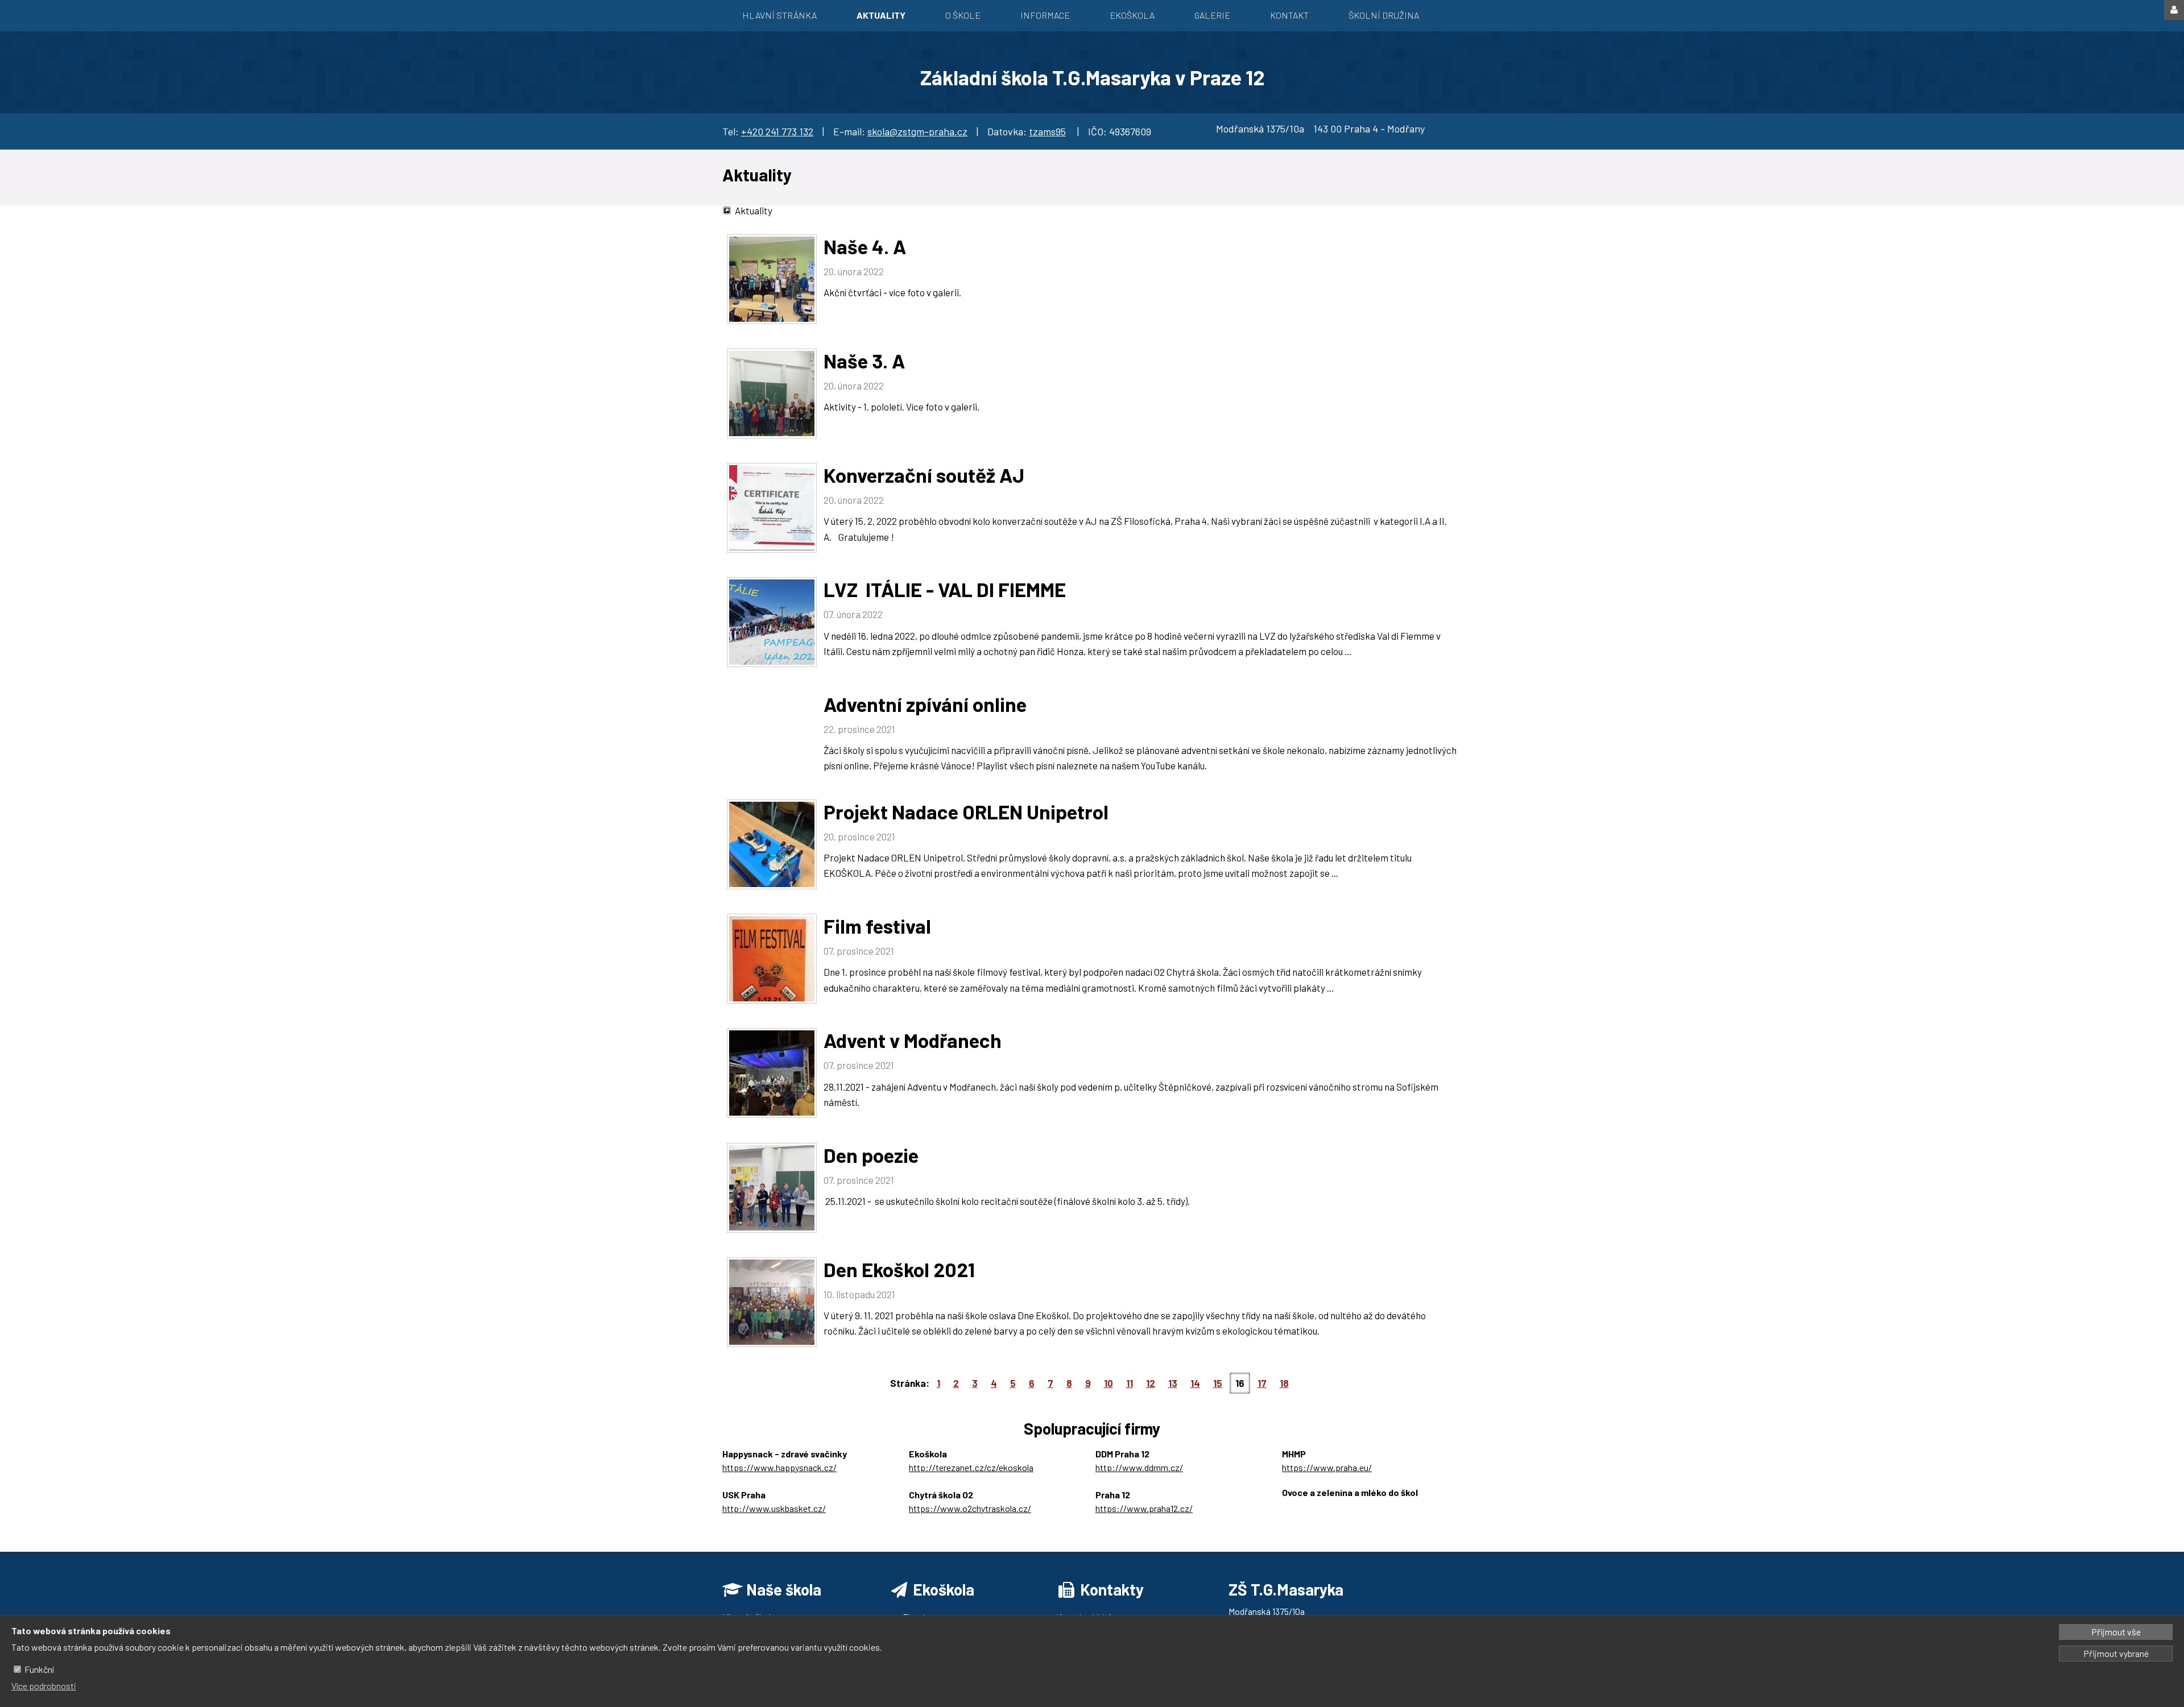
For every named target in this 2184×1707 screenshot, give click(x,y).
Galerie (1212, 15)
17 (1262, 1383)
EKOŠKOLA (1132, 15)
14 (1195, 1383)
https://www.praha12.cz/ (1144, 1508)
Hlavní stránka (779, 15)
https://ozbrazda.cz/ (1322, 1506)
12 (1151, 1383)
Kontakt (1289, 15)
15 (1218, 1383)
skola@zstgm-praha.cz (917, 131)
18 (1284, 1383)
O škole (963, 15)
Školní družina (1384, 15)
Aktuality (881, 15)
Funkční (39, 1669)
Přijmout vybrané (2116, 1653)
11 (1130, 1383)
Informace (1045, 15)
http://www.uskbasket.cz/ (774, 1508)
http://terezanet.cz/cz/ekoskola (971, 1467)
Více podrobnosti (44, 1686)
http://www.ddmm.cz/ (1139, 1467)
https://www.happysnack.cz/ (779, 1467)
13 (1173, 1383)
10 (1108, 1383)
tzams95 (1047, 131)
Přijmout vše (2116, 1632)
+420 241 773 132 (777, 131)
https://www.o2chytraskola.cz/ (970, 1508)
